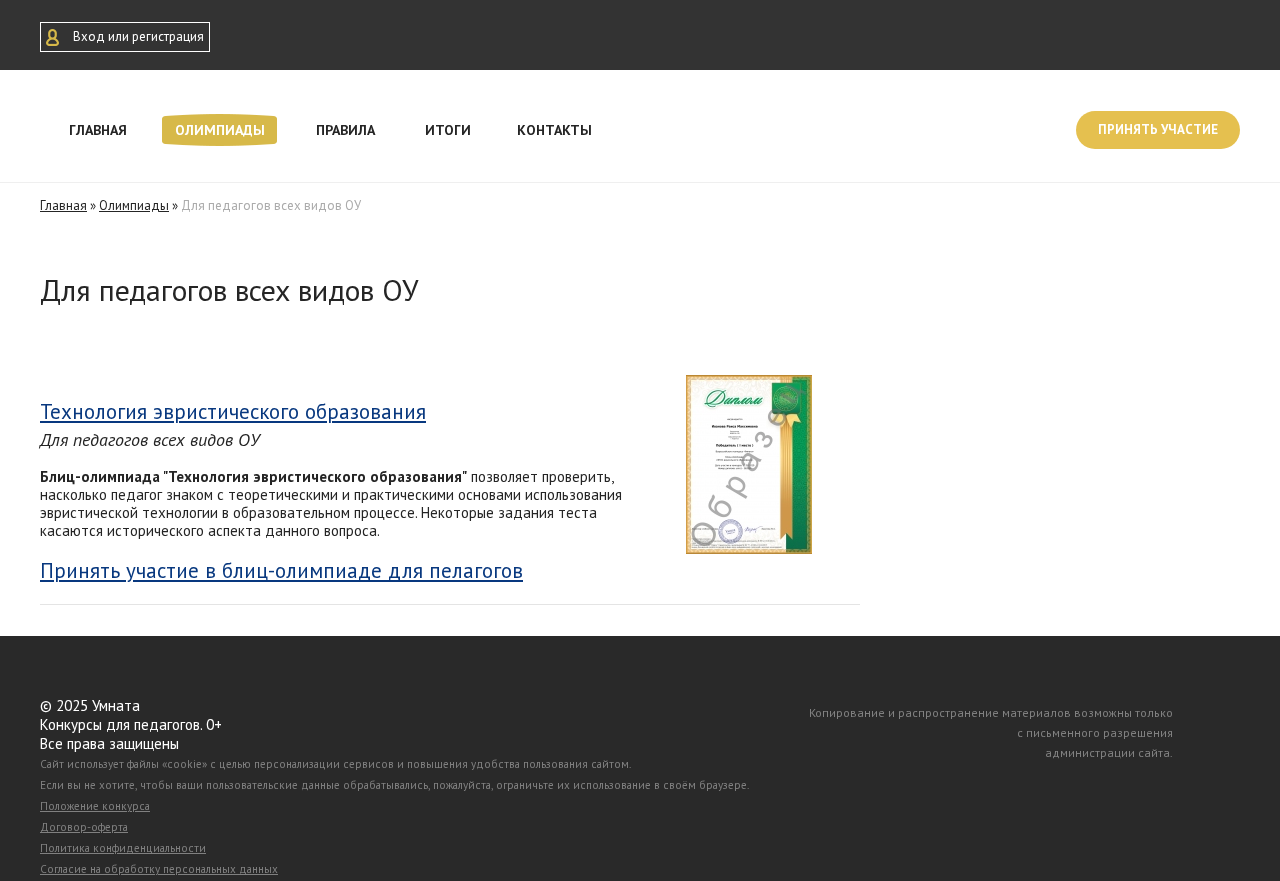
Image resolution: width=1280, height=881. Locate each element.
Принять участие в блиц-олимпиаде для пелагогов (281, 571)
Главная (98, 130)
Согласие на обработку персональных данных (159, 869)
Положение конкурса (95, 806)
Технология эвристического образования (233, 411)
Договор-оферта (84, 827)
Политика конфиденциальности (123, 848)
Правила (345, 130)
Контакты (554, 130)
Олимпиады (220, 130)
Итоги (448, 130)
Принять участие (1158, 129)
